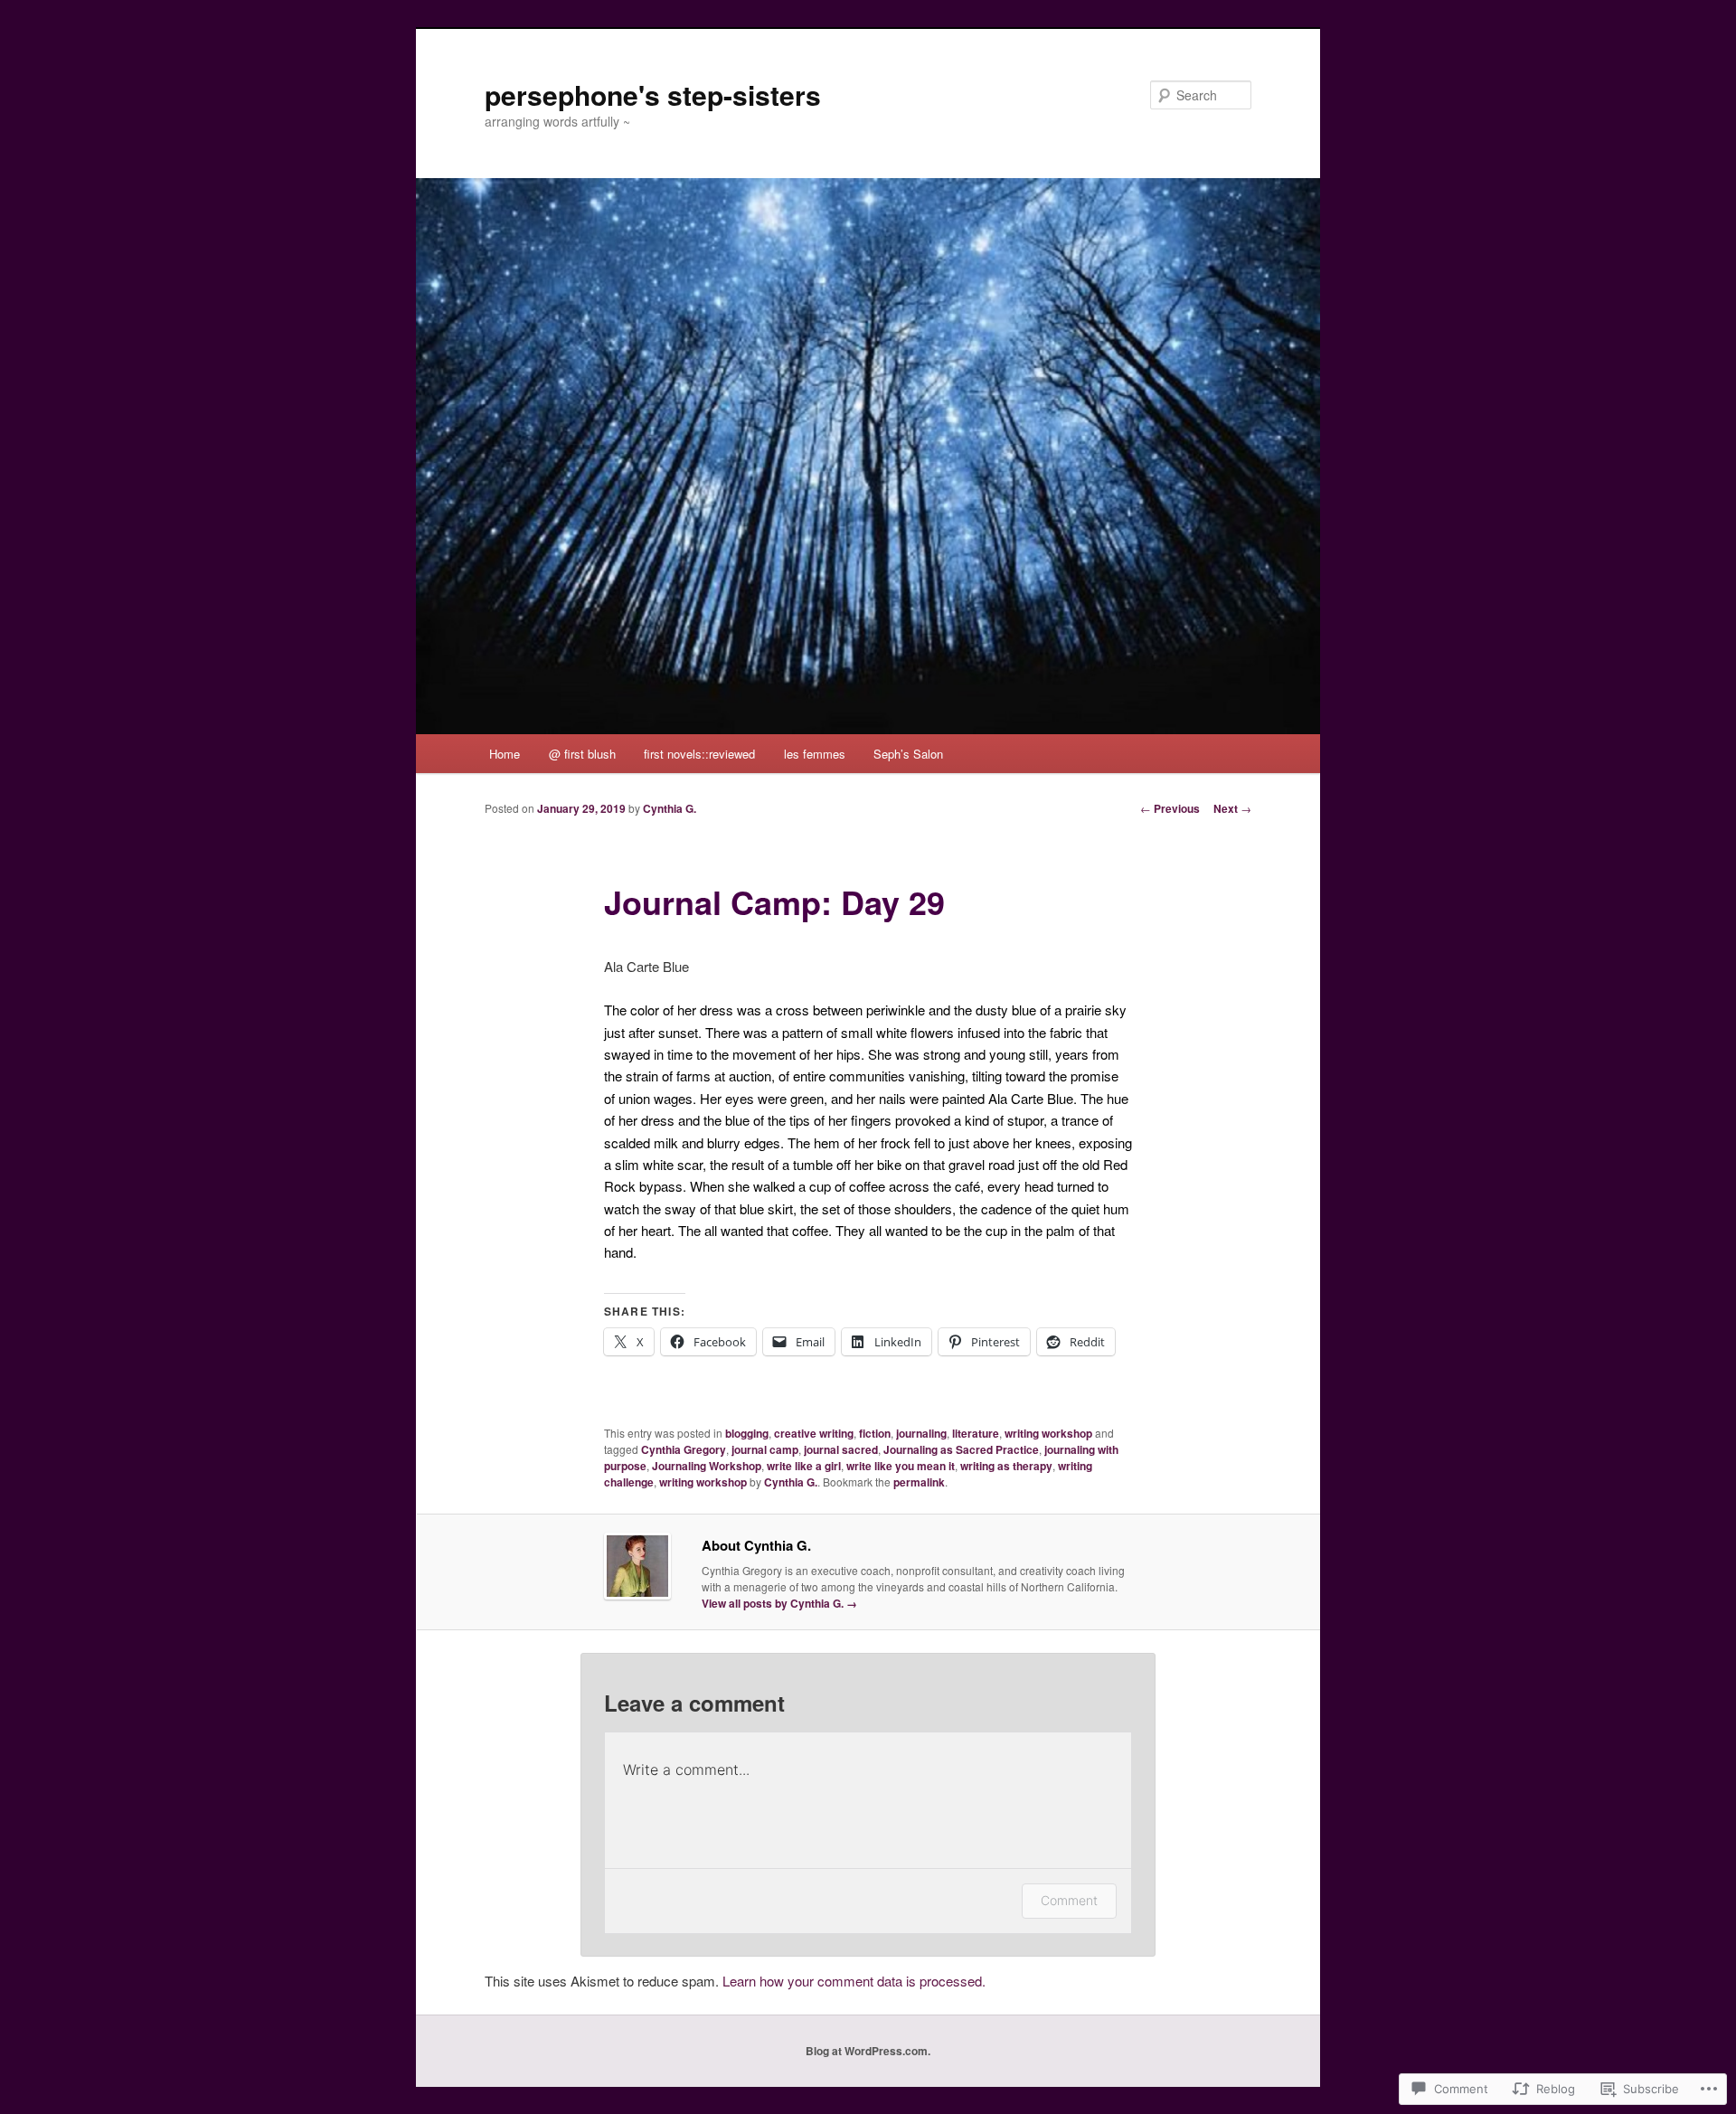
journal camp (765, 1449)
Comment (1069, 1900)
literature (976, 1433)
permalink (919, 1482)
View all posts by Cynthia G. (779, 1603)
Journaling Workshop (707, 1466)
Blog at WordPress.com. (868, 2051)
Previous (1170, 808)
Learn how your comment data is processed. (854, 1981)
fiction (875, 1433)
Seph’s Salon (908, 754)
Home (505, 754)
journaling (921, 1433)
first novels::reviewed (699, 754)
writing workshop (1048, 1433)
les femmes (815, 754)
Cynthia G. (670, 808)
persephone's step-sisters (653, 94)
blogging (747, 1433)
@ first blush (582, 754)
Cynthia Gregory (684, 1449)
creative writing (814, 1433)
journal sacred (841, 1449)
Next (1232, 808)
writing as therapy (1006, 1466)
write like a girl (804, 1466)
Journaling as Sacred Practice (961, 1449)
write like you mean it (901, 1466)
